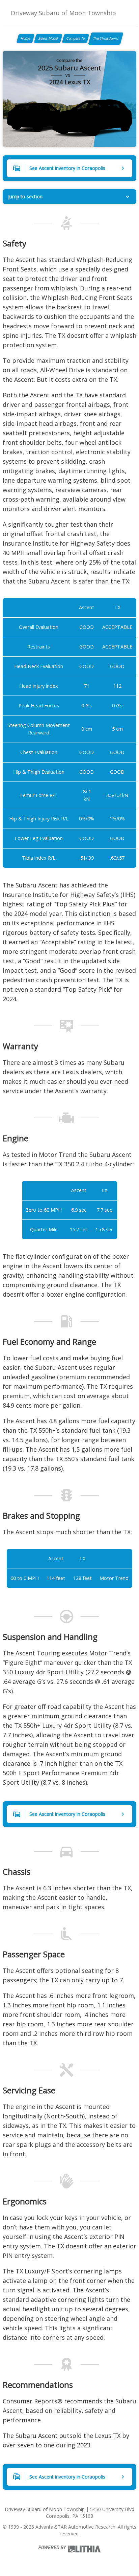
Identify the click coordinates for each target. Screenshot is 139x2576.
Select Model (48, 38)
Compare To (76, 38)
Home (25, 38)
